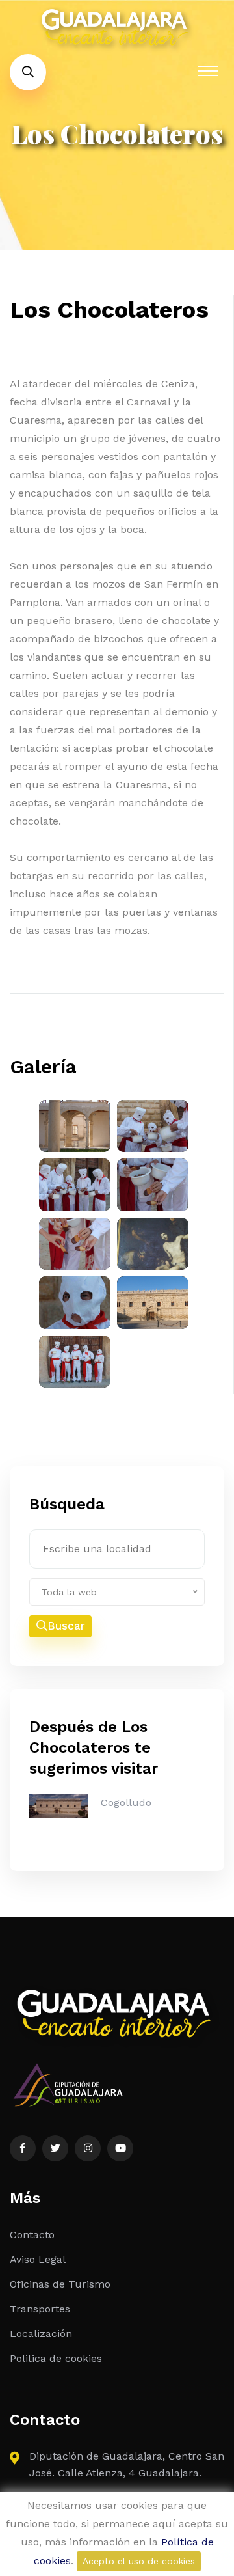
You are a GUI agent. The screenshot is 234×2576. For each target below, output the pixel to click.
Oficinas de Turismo (60, 2284)
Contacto (32, 2235)
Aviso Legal (38, 2259)
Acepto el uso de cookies (139, 2561)
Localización (41, 2334)
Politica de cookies (56, 2358)
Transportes (40, 2309)
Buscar (66, 1626)
